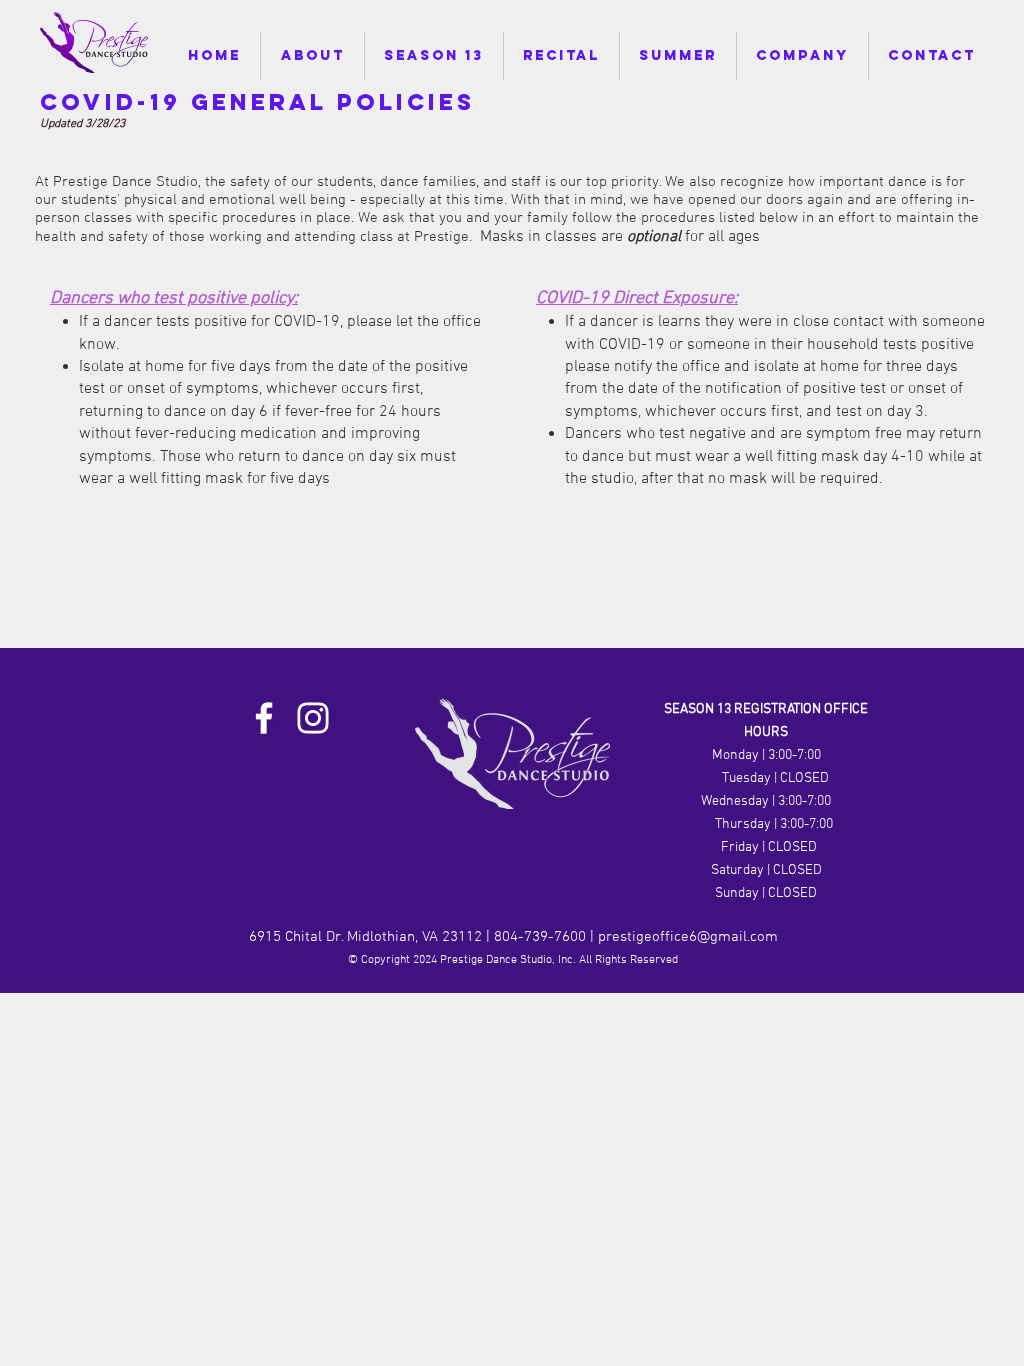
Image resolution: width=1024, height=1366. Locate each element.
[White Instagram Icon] (313, 718)
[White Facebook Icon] (264, 718)
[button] (312, 56)
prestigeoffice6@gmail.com (688, 937)
